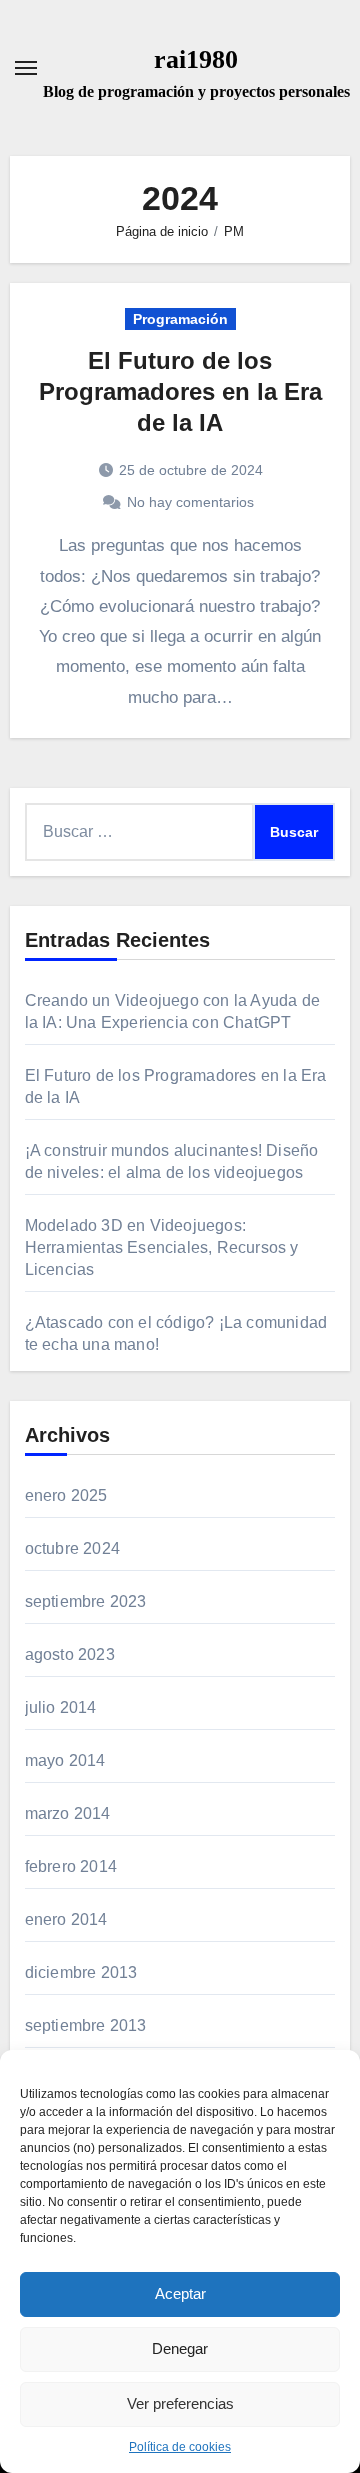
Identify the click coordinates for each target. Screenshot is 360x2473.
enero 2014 (66, 1919)
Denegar (180, 2348)
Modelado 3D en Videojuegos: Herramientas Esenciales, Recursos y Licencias (162, 1247)
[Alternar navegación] (26, 68)
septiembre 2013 (86, 2025)
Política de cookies (180, 2447)
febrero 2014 (71, 1866)
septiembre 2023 (86, 1601)
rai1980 (196, 59)
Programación (180, 319)
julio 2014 (61, 1707)
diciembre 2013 (81, 1972)
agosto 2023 (70, 1654)
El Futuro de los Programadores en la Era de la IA (180, 391)
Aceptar (180, 2293)
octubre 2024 (72, 1548)
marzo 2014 (68, 1813)
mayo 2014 (65, 1760)
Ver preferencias (180, 2403)
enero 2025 (66, 1495)
